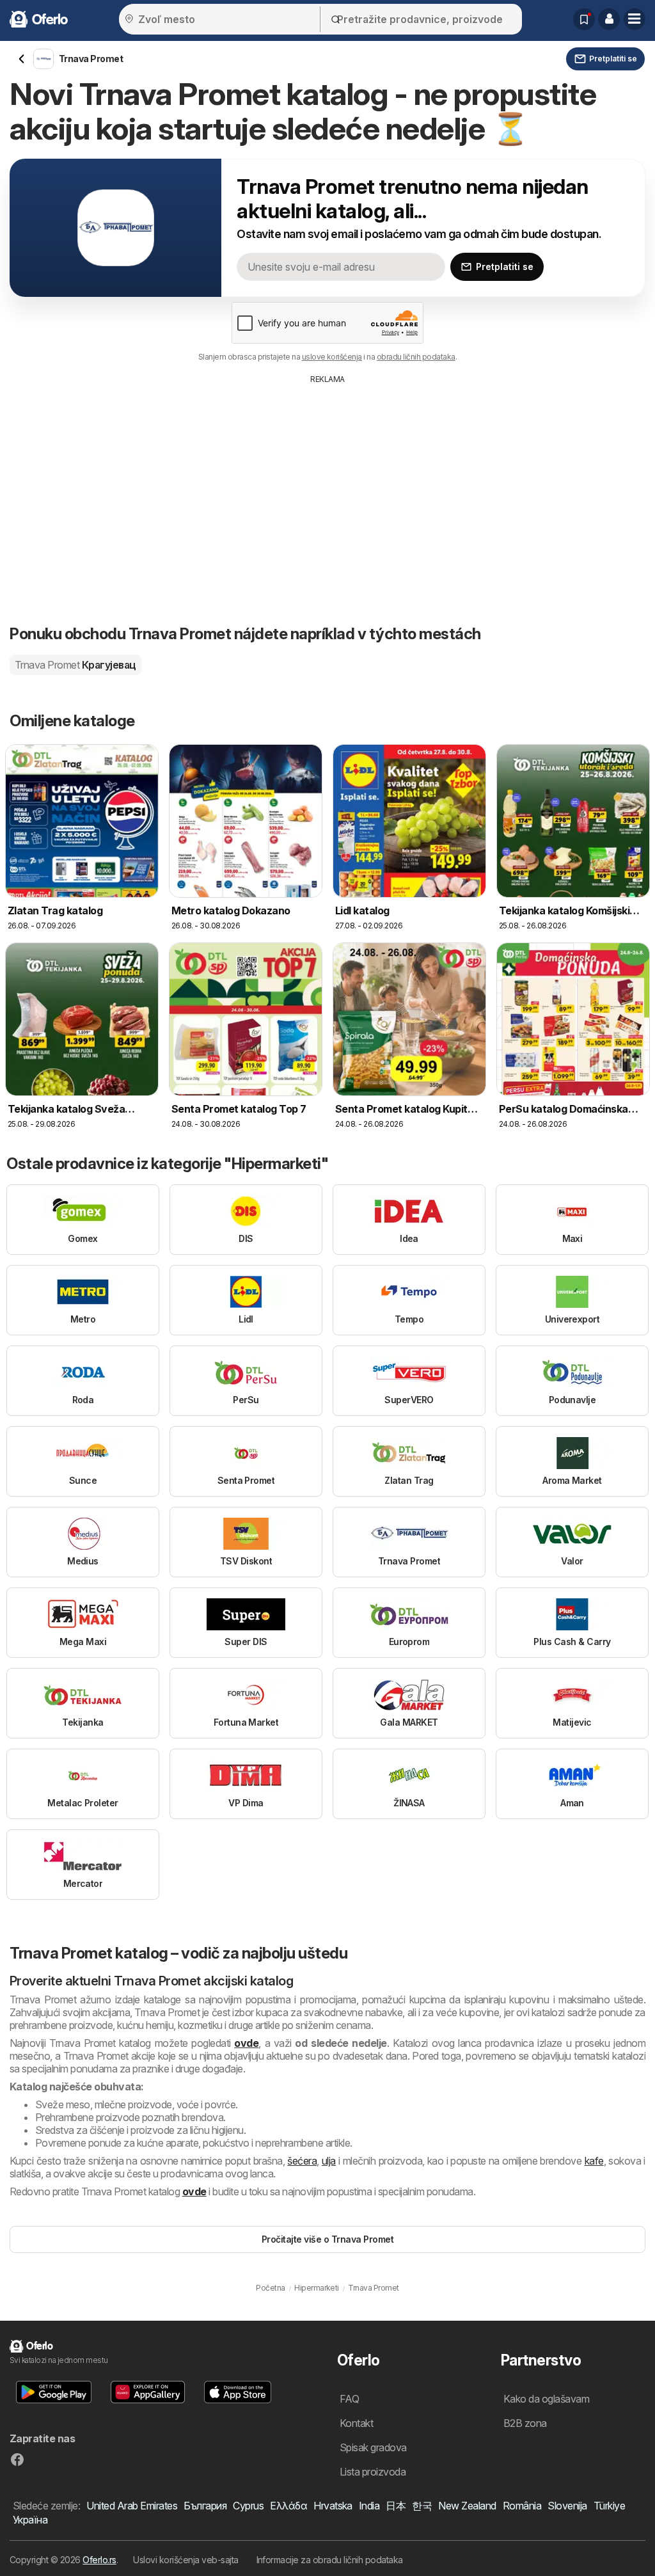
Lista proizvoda (373, 2472)
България (205, 2506)
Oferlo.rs (99, 2560)
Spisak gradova (373, 2447)
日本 (396, 2506)
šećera (302, 2161)
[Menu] (635, 19)
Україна (30, 2520)
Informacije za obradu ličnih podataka (330, 2560)
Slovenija (567, 2506)
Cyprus (248, 2506)
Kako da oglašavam (546, 2399)
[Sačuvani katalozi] (584, 19)
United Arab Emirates (132, 2506)
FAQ (349, 2399)
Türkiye (609, 2506)
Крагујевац (75, 665)
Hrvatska (333, 2506)
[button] (609, 19)
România (522, 2506)
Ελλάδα (288, 2506)
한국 (422, 2506)
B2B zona (525, 2423)
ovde (246, 2043)
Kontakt (356, 2423)
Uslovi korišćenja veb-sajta (185, 2560)
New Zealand (467, 2506)
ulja (329, 2161)
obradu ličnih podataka (416, 357)
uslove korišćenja (332, 357)
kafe (594, 2161)
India (369, 2506)
